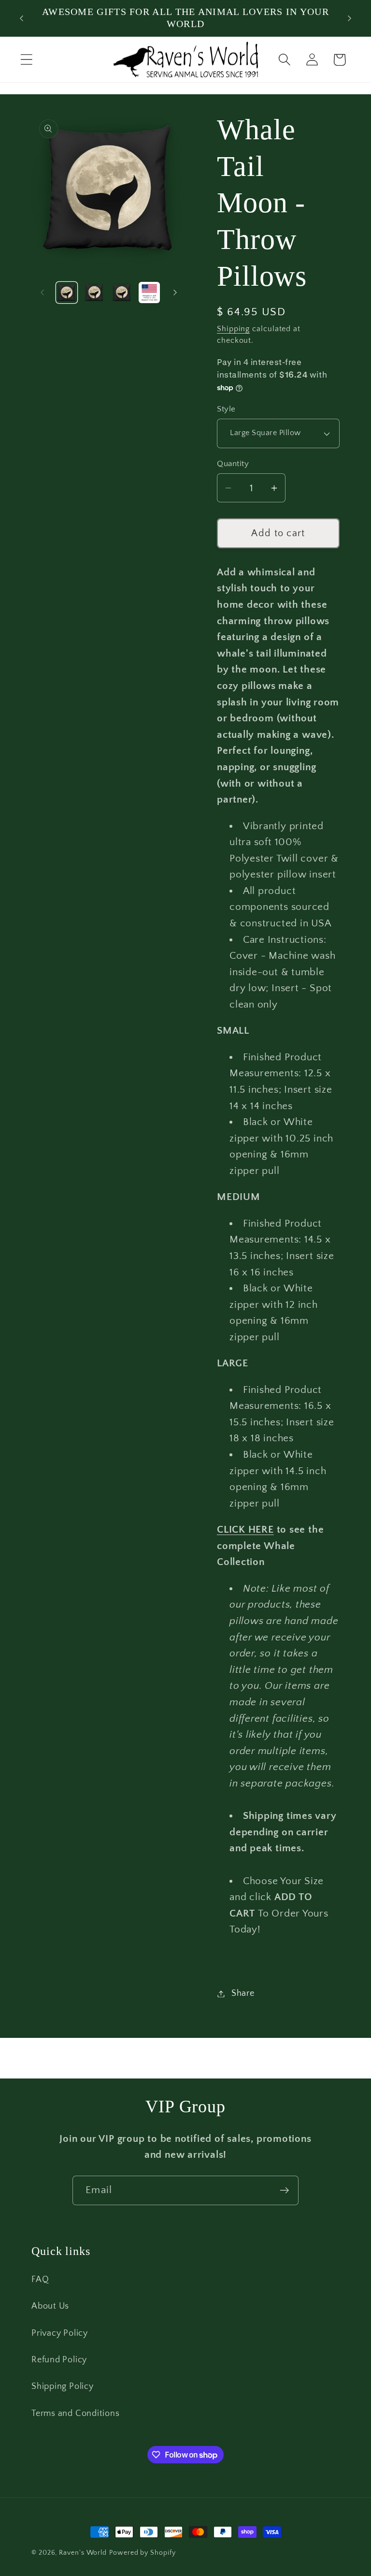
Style (226, 409)
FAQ (40, 2280)
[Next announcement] (350, 18)
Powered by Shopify (142, 2553)
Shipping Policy (63, 2386)
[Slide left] (42, 293)
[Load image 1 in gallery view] (67, 293)
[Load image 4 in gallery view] (149, 293)
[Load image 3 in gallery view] (122, 293)
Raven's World (83, 2553)
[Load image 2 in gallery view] (94, 293)
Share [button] (243, 1993)
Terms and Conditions (76, 2414)
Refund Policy (59, 2360)
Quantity (233, 464)
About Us (50, 2306)
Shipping (233, 329)
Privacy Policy (60, 2333)
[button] (26, 60)
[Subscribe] (284, 2190)
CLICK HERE (245, 1529)
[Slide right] (175, 293)
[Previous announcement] (21, 18)
